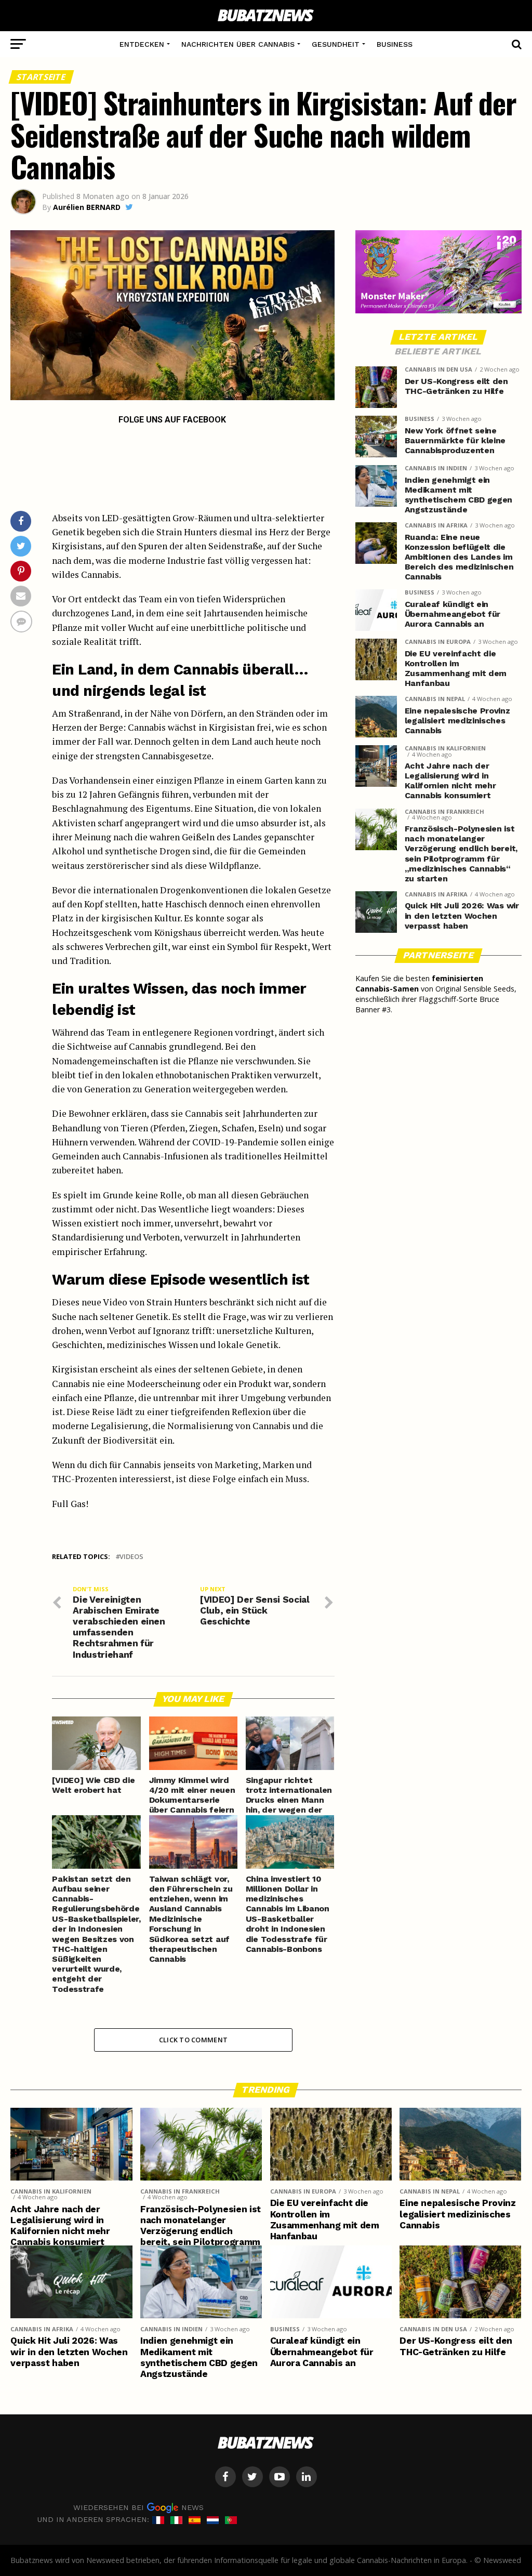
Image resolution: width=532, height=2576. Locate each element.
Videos (131, 1557)
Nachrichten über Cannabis (238, 44)
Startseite (42, 77)
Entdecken (142, 44)
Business (395, 44)
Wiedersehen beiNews (138, 2507)
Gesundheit (336, 44)
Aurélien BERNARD (87, 207)
